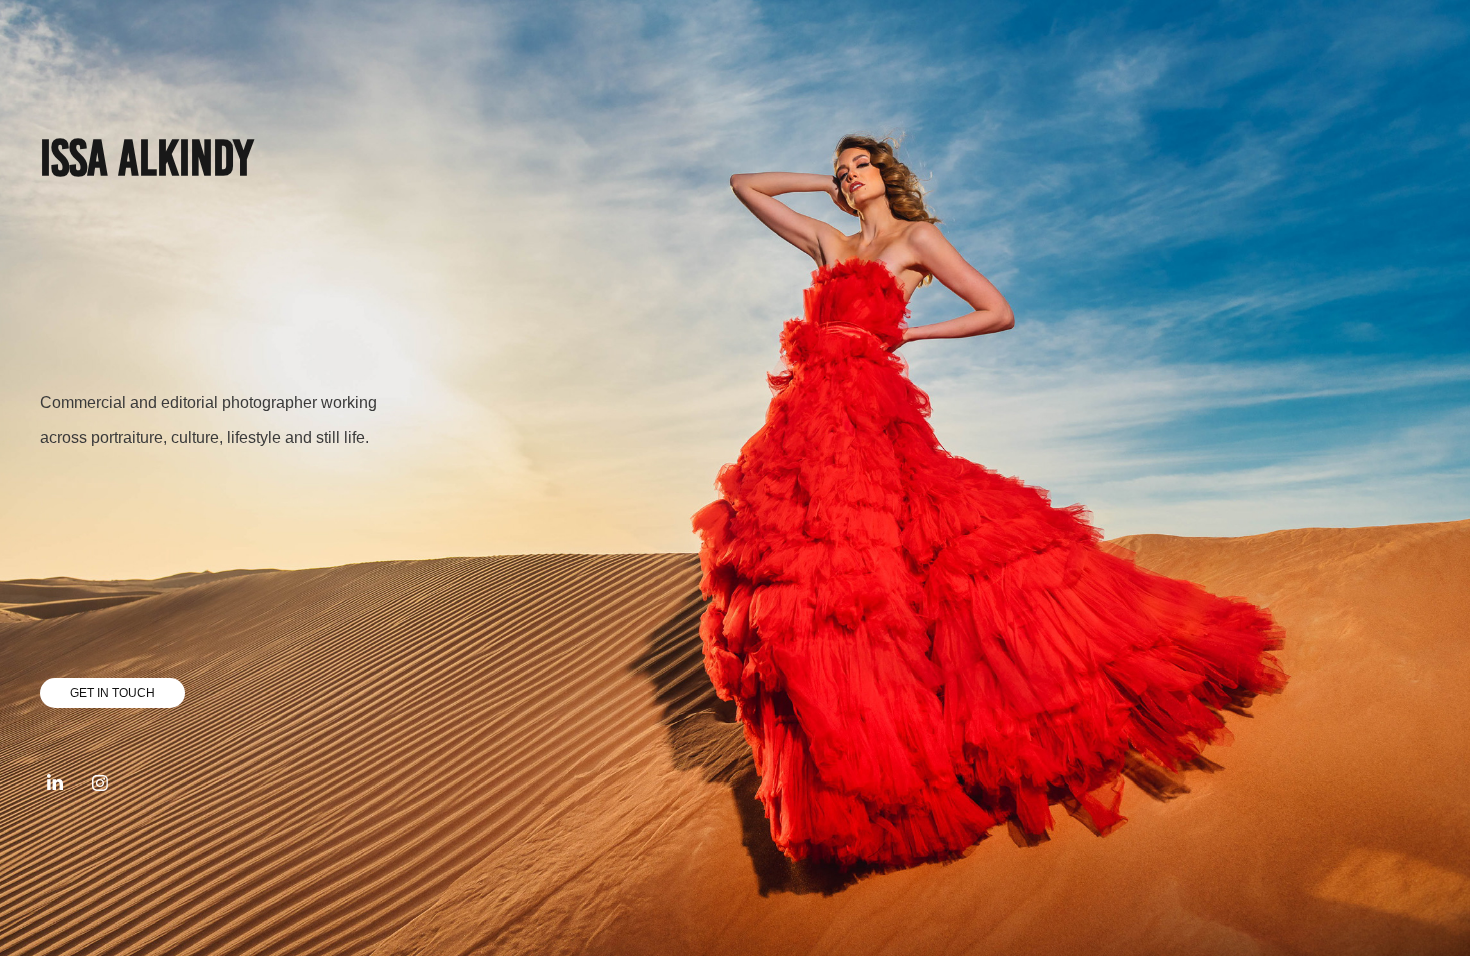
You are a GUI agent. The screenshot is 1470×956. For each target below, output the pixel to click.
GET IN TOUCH (112, 693)
